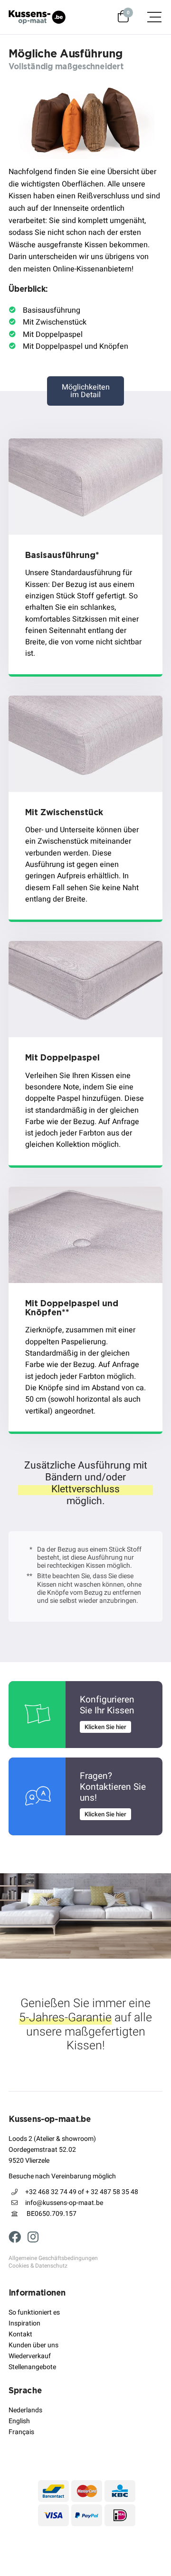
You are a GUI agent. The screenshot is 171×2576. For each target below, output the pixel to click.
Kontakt (20, 2334)
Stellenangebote (32, 2367)
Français (21, 2432)
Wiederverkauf (30, 2356)
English (19, 2421)
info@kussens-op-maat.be (64, 2203)
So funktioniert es (34, 2312)
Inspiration (24, 2323)
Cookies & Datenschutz (38, 2266)
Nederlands (25, 2410)
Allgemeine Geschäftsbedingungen (53, 2259)
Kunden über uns (33, 2345)
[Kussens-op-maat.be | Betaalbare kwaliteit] (37, 17)
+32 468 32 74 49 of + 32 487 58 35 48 (82, 2192)
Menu (150, 17)
